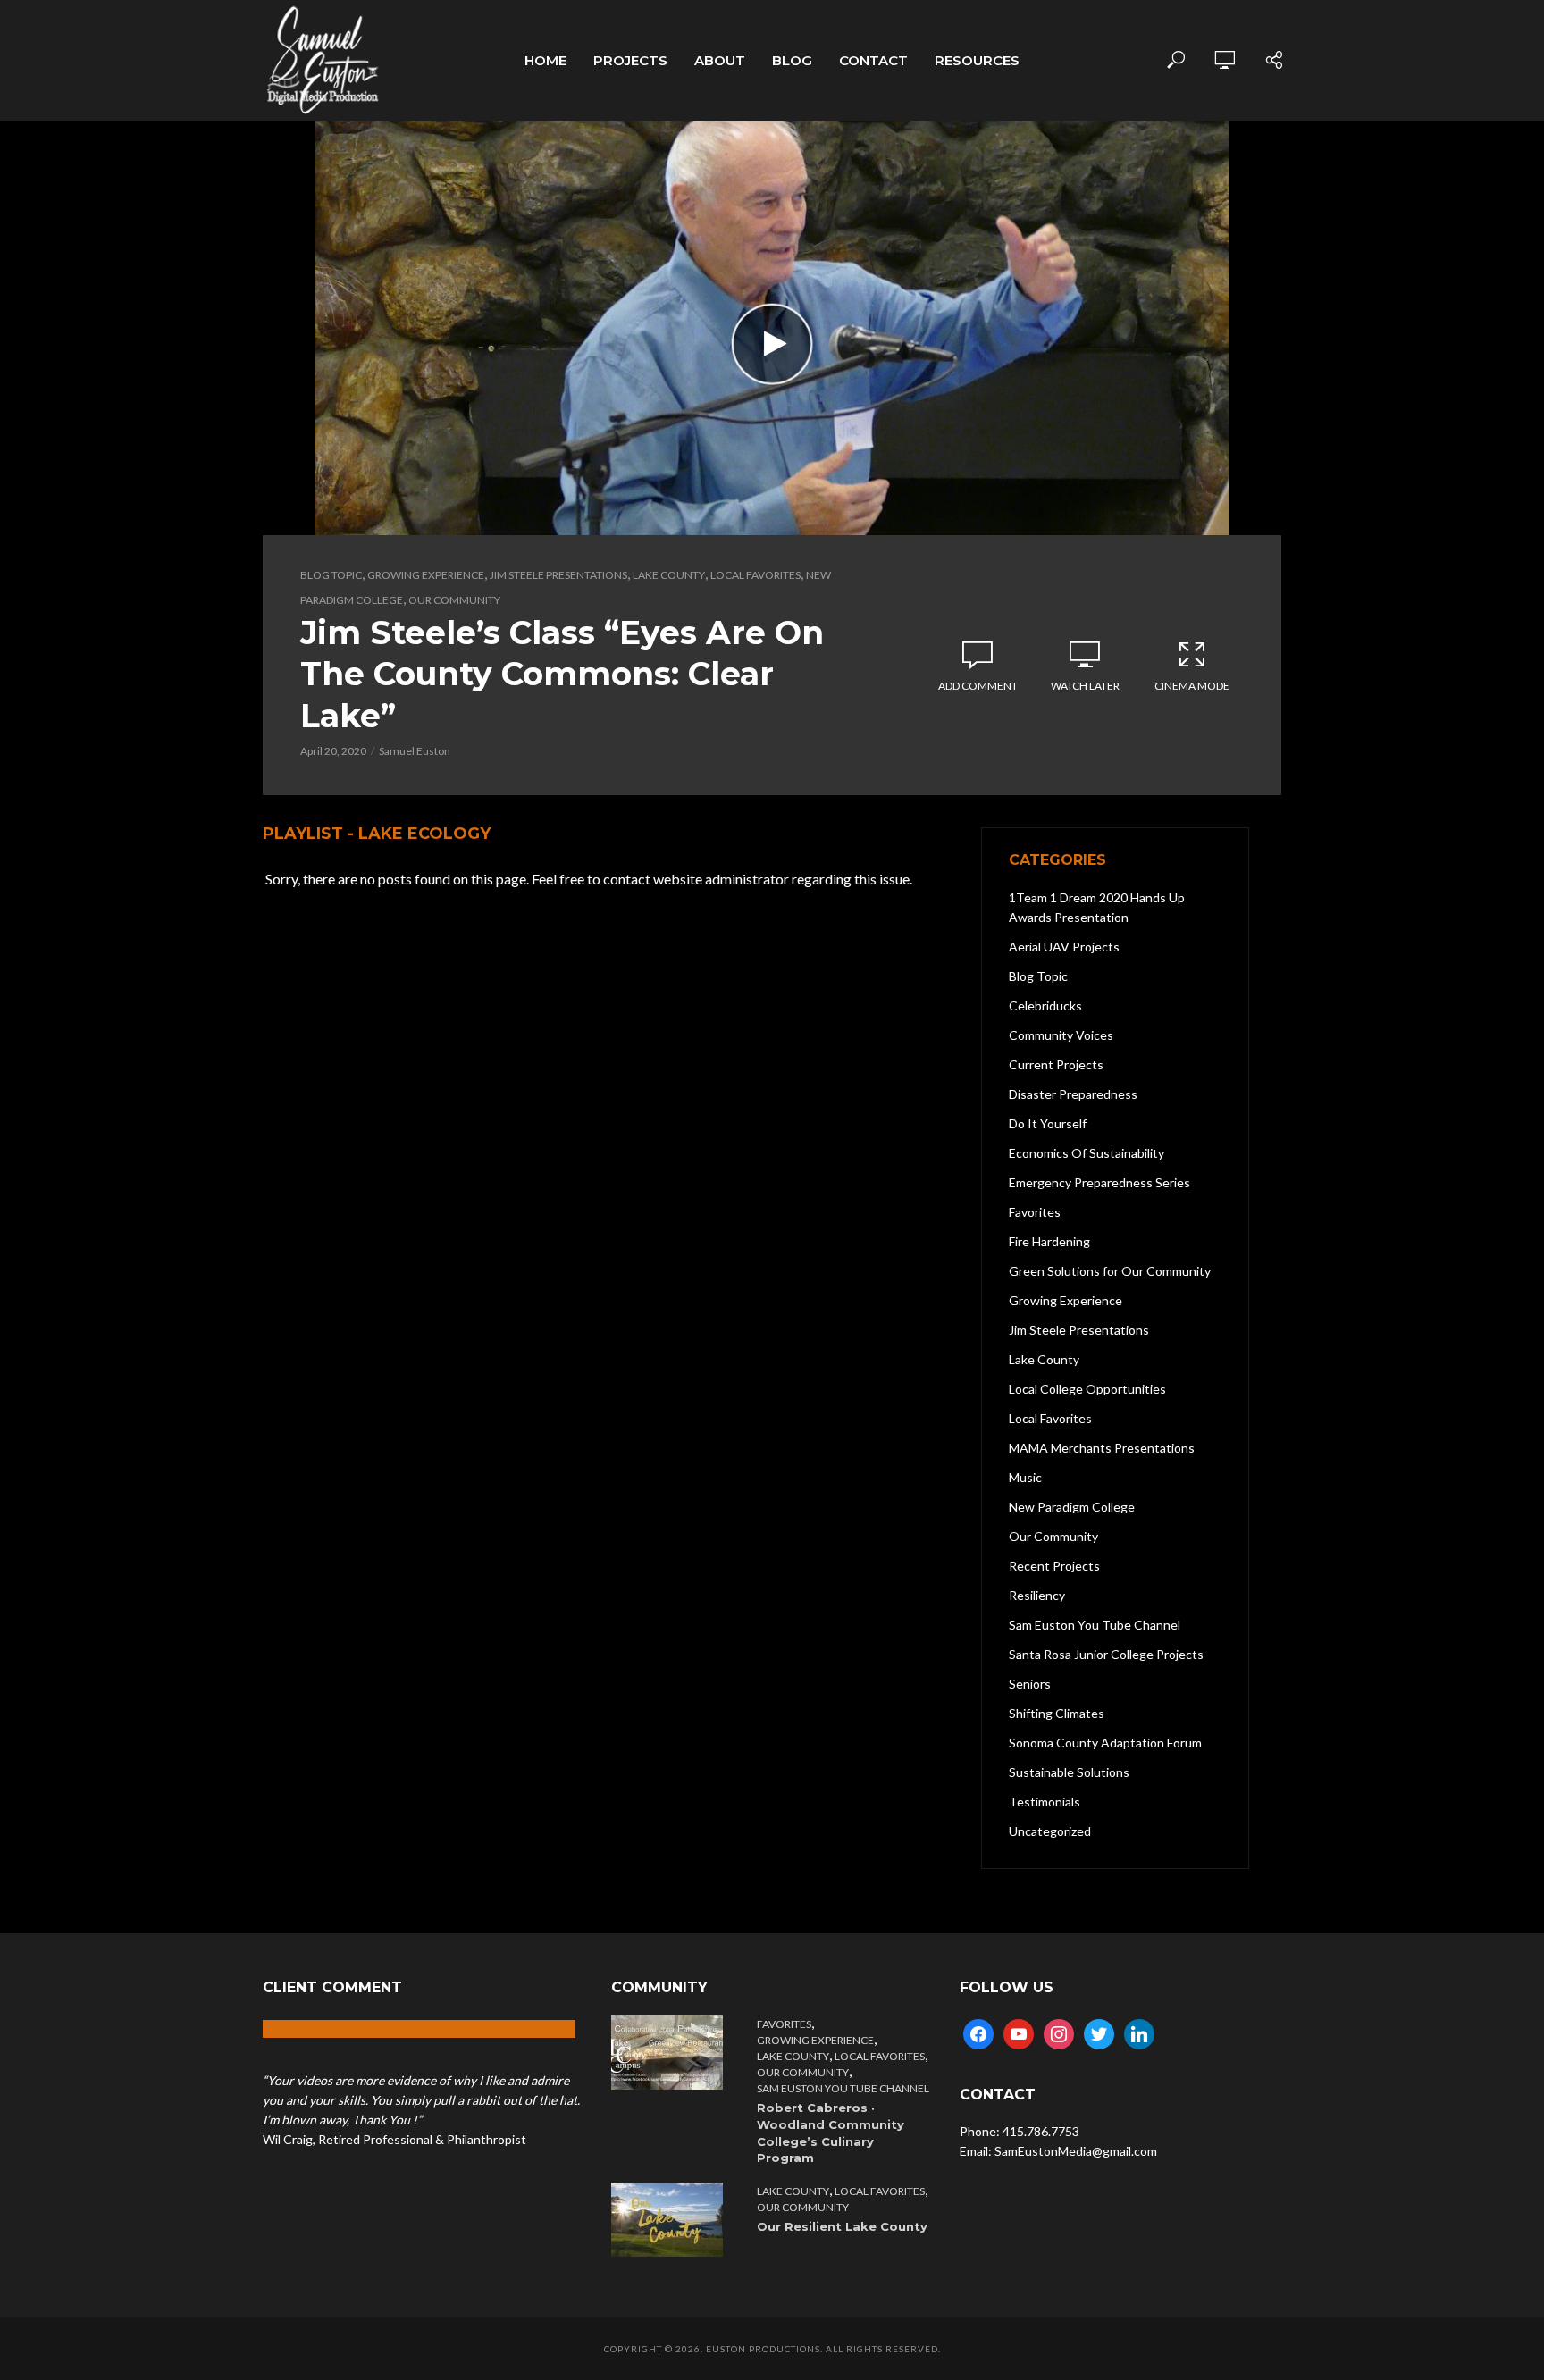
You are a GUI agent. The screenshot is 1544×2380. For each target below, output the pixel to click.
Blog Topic (331, 575)
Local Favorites (755, 575)
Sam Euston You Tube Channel (843, 2088)
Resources (977, 60)
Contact (873, 60)
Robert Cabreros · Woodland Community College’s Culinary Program (831, 2133)
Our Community (454, 600)
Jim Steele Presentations (558, 575)
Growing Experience (426, 575)
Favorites (784, 2024)
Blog (792, 60)
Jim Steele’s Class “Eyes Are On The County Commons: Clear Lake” (562, 674)
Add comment (978, 686)
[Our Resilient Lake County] (671, 2220)
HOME (545, 60)
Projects (630, 60)
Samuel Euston (415, 751)
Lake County (669, 575)
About (720, 60)
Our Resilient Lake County (842, 2226)
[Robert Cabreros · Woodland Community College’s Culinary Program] (671, 2053)
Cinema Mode (1192, 686)
